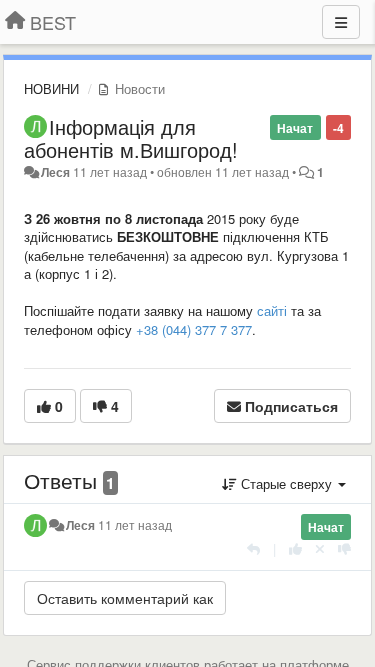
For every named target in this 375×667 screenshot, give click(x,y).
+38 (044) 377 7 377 (192, 329)
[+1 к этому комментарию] (295, 548)
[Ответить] (253, 548)
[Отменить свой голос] (320, 548)
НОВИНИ (51, 88)
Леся (57, 172)
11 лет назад (135, 525)
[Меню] (341, 22)
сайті (270, 310)
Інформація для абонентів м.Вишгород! (131, 138)
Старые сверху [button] (286, 483)
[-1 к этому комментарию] (344, 548)
